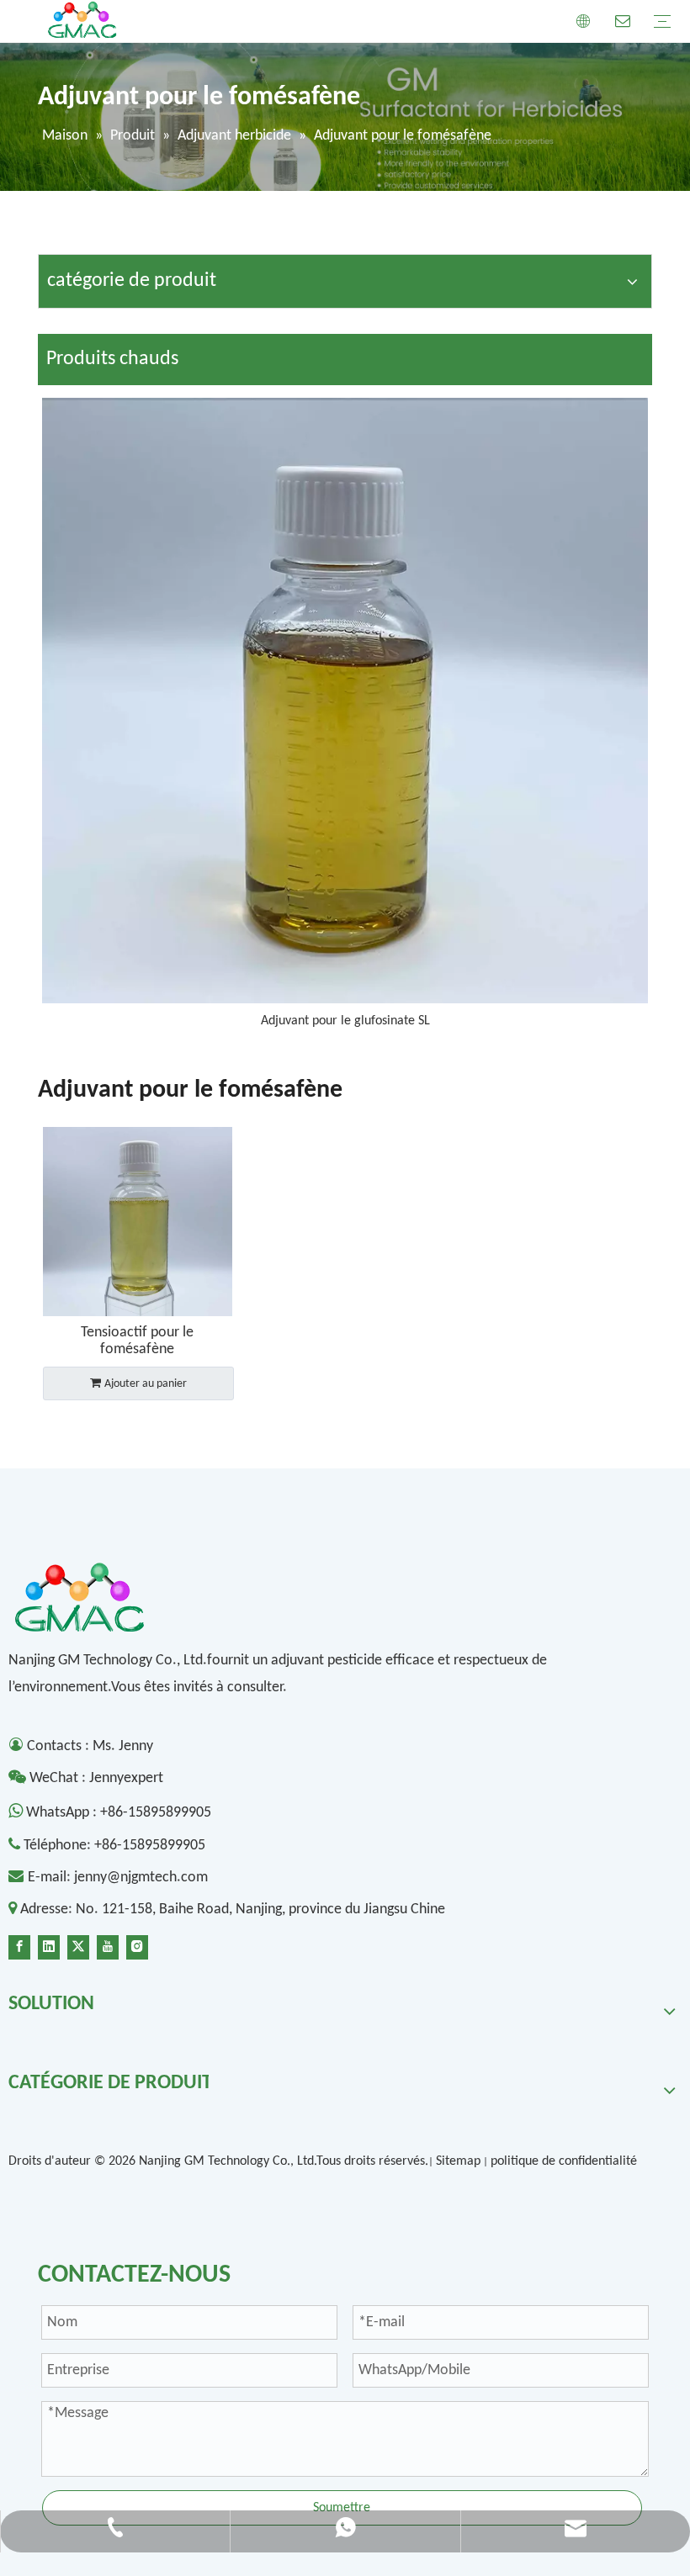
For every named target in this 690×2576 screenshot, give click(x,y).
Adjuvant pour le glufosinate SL (345, 1021)
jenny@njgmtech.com (141, 1878)
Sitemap (458, 2161)
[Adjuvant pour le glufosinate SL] (345, 701)
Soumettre (342, 2508)
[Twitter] (78, 1947)
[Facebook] (19, 1947)
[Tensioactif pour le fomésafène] (138, 1222)
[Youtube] (108, 1947)
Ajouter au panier (146, 1384)
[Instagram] (137, 1947)
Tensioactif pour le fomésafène (137, 1341)
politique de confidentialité (564, 2161)
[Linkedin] (49, 1947)
